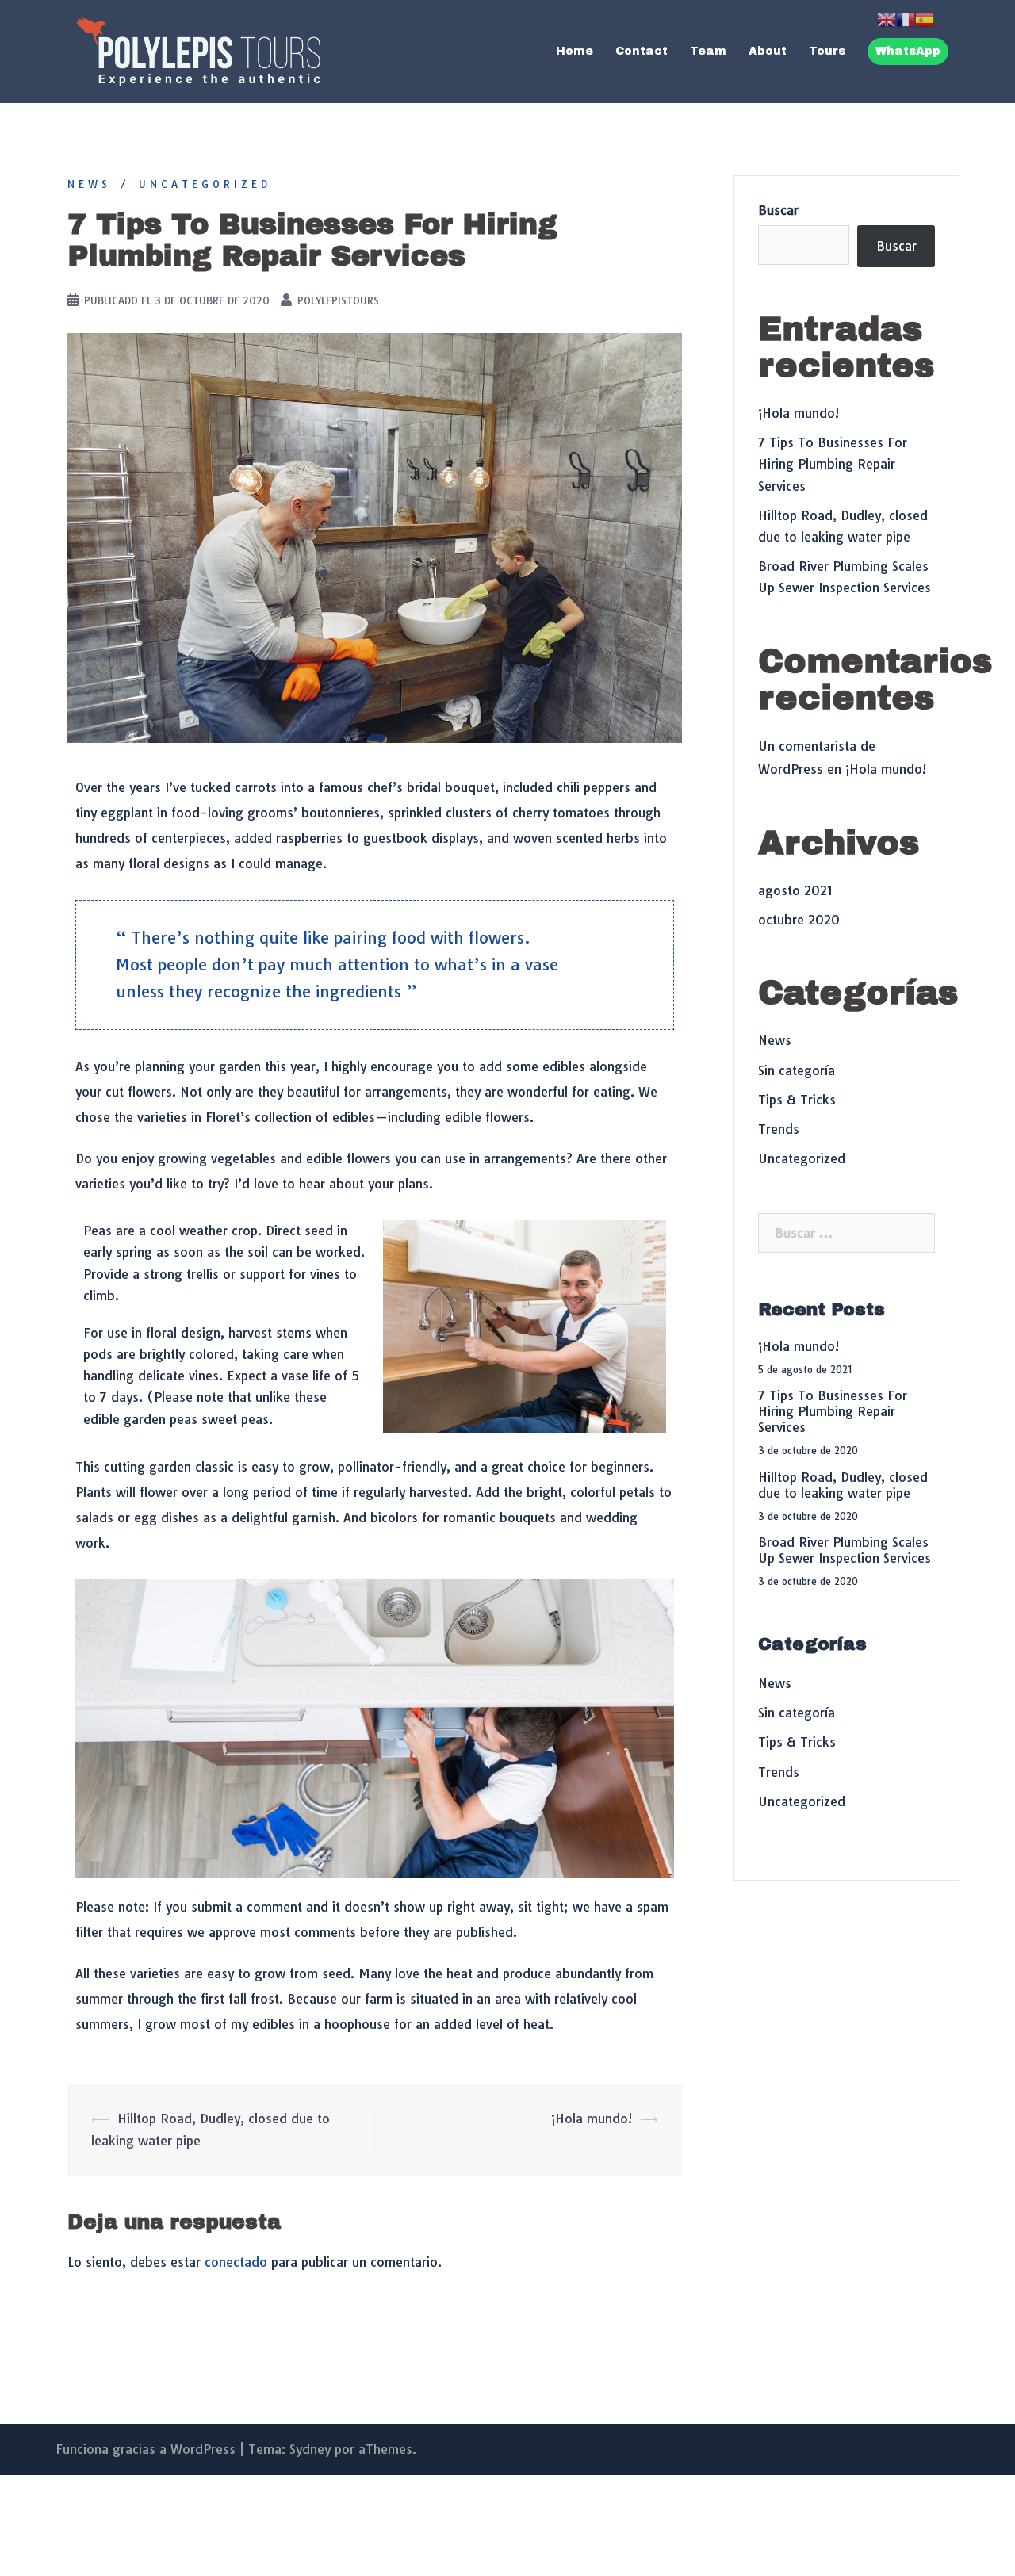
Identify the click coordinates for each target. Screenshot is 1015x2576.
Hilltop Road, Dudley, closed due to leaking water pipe (843, 1485)
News (89, 184)
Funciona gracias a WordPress (146, 2449)
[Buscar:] (846, 1233)
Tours (827, 51)
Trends (779, 1129)
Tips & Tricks (797, 1100)
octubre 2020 (799, 920)
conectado (236, 2262)
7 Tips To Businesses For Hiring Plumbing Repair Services (833, 464)
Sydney (310, 2449)
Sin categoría (797, 1070)
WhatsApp (908, 51)
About (768, 51)
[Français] (906, 18)
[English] (887, 18)
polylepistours (338, 300)
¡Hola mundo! (592, 2119)
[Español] (925, 18)
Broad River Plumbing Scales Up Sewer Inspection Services (845, 1550)
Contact (642, 51)
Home (575, 51)
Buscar (778, 210)
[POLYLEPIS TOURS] (198, 50)
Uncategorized (205, 184)
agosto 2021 (795, 890)
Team (708, 51)
